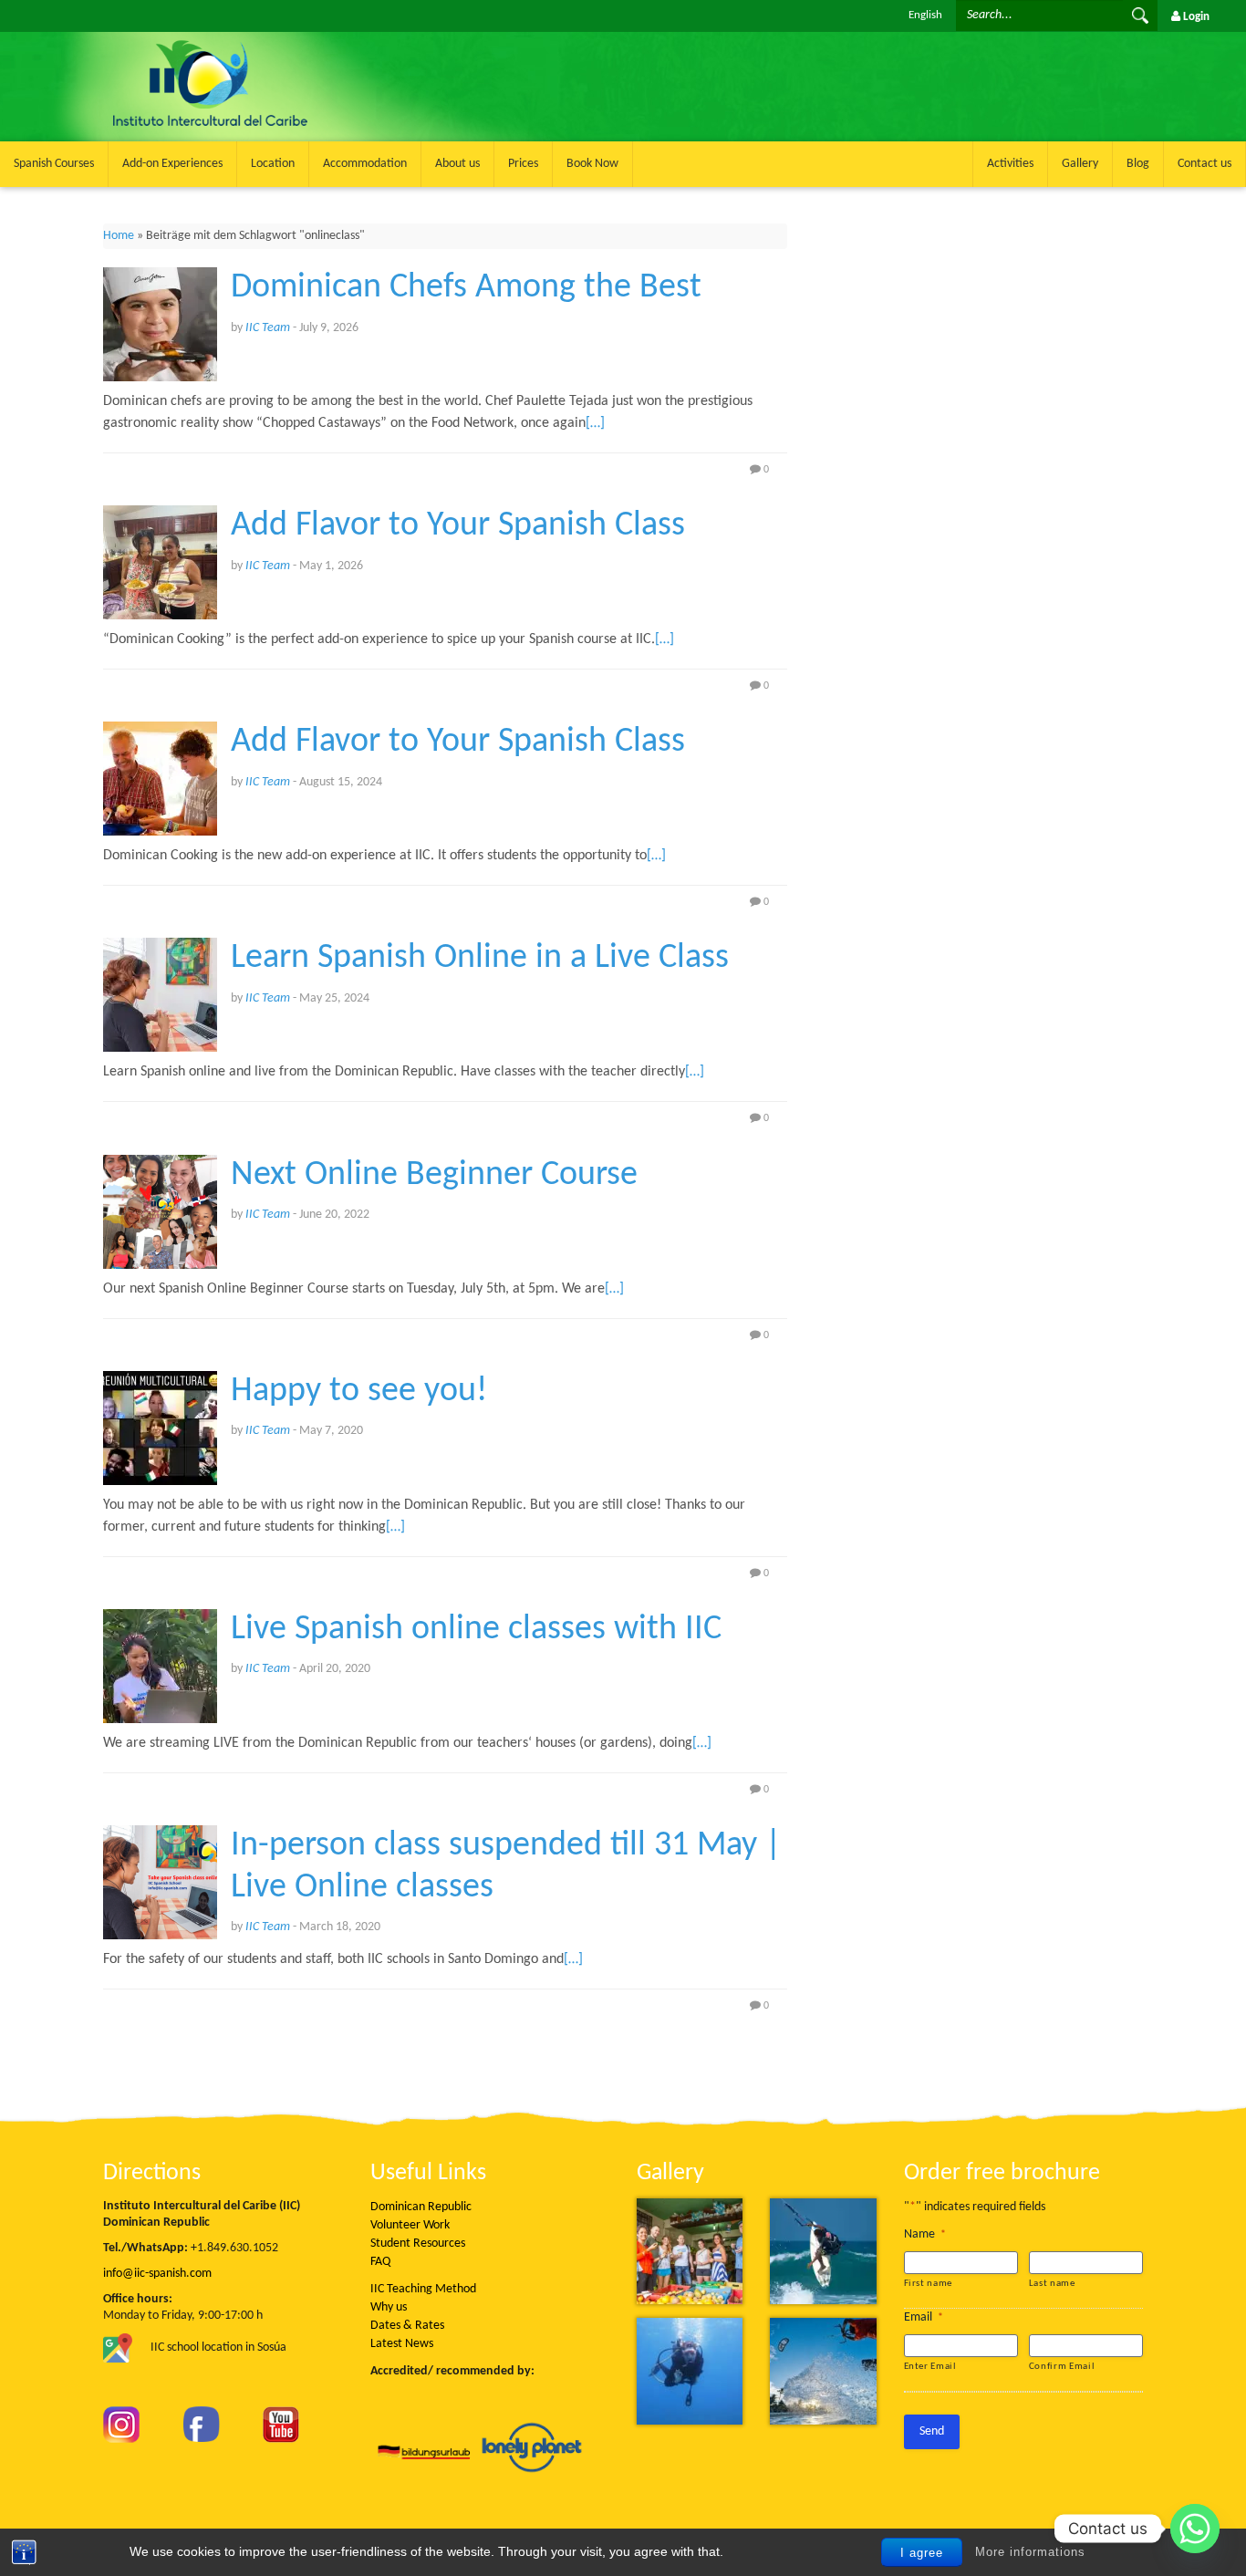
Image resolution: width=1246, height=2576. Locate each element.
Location (273, 164)
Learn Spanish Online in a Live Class (480, 958)
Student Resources (418, 2244)
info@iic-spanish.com (157, 2274)
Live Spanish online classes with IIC (476, 1630)
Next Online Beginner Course (434, 1175)
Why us (389, 2307)
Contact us (1204, 164)
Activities (1010, 164)
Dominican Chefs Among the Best (466, 288)
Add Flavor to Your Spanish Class (458, 526)
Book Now (592, 164)
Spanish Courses (54, 164)
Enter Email (930, 2367)
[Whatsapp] (1195, 2529)
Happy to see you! (359, 1392)
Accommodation (365, 164)
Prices (523, 164)
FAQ (380, 2262)
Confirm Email (1062, 2367)
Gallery (1080, 164)
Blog (1138, 164)
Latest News (402, 2344)
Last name (1052, 2284)
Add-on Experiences (172, 164)
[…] (595, 423)
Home (119, 236)
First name (929, 2284)
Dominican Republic (421, 2207)
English (925, 15)
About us (457, 164)
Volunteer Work (410, 2225)
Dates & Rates (407, 2326)
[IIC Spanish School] (310, 42)
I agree (922, 2553)
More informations (1030, 2552)
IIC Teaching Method (423, 2289)
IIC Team (268, 328)
